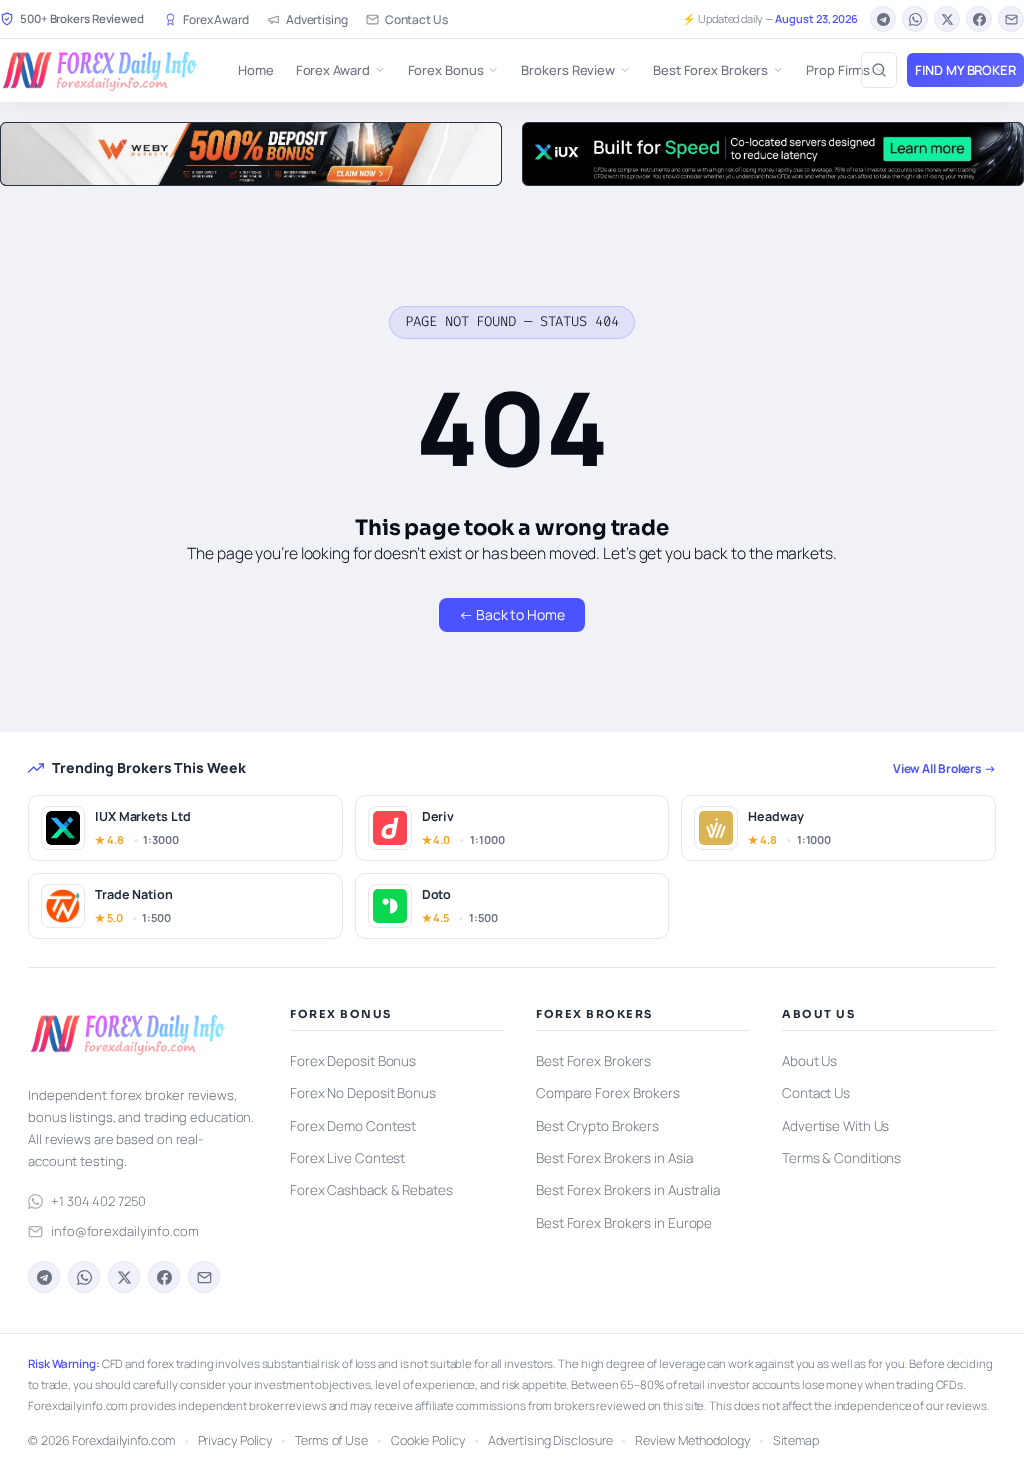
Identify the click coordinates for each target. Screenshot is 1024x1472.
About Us (809, 1061)
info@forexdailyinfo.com (125, 1231)
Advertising (317, 19)
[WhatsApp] (915, 19)
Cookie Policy (428, 1440)
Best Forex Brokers (710, 70)
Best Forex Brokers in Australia (628, 1190)
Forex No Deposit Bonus (363, 1093)
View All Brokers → (944, 768)
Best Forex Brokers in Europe (624, 1223)
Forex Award (216, 19)
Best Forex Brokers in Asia (614, 1158)
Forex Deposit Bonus (353, 1061)
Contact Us (416, 19)
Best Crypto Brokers (597, 1126)
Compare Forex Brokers (608, 1093)
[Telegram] (883, 19)
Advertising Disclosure (550, 1440)
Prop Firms (838, 70)
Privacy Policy (235, 1440)
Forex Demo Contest (353, 1126)
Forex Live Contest (347, 1158)
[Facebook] (979, 19)
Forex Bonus (446, 70)
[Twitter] (947, 19)
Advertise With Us (835, 1126)
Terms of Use (331, 1440)
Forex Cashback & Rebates (371, 1190)
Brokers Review (568, 70)
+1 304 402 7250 (98, 1201)
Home (256, 70)
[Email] (1011, 19)
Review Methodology (692, 1440)
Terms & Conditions (841, 1158)
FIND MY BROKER (965, 70)
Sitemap (796, 1440)
